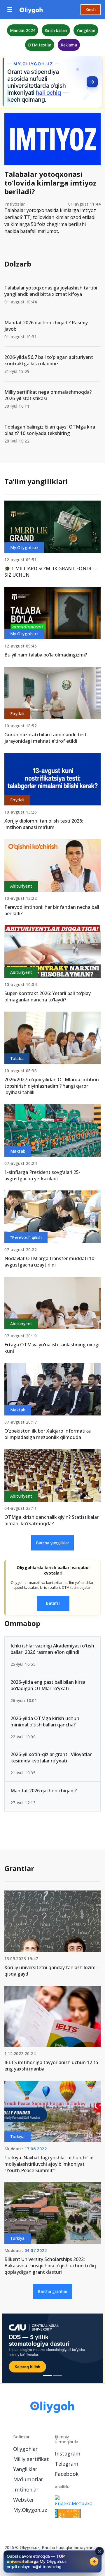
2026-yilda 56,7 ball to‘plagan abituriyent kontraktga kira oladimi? (49, 360)
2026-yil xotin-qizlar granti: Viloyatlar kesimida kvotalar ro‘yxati (51, 1757)
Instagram (68, 2453)
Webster (24, 2500)
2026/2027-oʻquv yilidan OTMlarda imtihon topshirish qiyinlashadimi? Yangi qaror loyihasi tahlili (52, 1086)
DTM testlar (40, 45)
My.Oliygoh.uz (24, 547)
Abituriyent (21, 886)
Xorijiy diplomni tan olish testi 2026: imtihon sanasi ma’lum (44, 824)
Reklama (69, 45)
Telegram (67, 2464)
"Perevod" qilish (26, 1237)
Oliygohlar (25, 2449)
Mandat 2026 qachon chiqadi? (44, 1791)
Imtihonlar (26, 2489)
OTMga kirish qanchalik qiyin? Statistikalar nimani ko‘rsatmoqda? (51, 1520)
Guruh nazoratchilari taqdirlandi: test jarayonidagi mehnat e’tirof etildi (45, 738)
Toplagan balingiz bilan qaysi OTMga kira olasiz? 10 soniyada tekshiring (50, 430)
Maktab (18, 1151)
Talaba (17, 1058)
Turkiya (17, 2137)
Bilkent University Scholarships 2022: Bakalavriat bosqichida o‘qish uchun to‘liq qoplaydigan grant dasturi (50, 2266)
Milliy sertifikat (31, 2459)
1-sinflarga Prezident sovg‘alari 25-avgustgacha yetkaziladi (42, 1175)
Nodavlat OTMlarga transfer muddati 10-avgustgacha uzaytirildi (50, 1262)
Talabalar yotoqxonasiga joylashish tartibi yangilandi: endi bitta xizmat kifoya (51, 291)
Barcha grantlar (52, 2291)
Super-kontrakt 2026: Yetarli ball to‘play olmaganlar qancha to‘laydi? (48, 996)
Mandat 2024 (23, 30)
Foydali (17, 714)
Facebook (67, 2474)
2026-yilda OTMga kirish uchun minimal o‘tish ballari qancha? (45, 1721)
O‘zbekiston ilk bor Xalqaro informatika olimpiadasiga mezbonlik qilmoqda (48, 1434)
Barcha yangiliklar (52, 1543)
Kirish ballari (56, 30)
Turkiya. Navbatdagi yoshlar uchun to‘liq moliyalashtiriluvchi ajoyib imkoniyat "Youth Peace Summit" (49, 2164)
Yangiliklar (86, 30)
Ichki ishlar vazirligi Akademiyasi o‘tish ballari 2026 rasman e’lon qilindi (52, 1649)
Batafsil (53, 1603)
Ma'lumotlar (28, 2479)
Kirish (91, 9)
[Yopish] (99, 2551)
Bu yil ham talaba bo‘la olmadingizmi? (46, 655)
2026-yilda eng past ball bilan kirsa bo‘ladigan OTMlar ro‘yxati (48, 1685)
